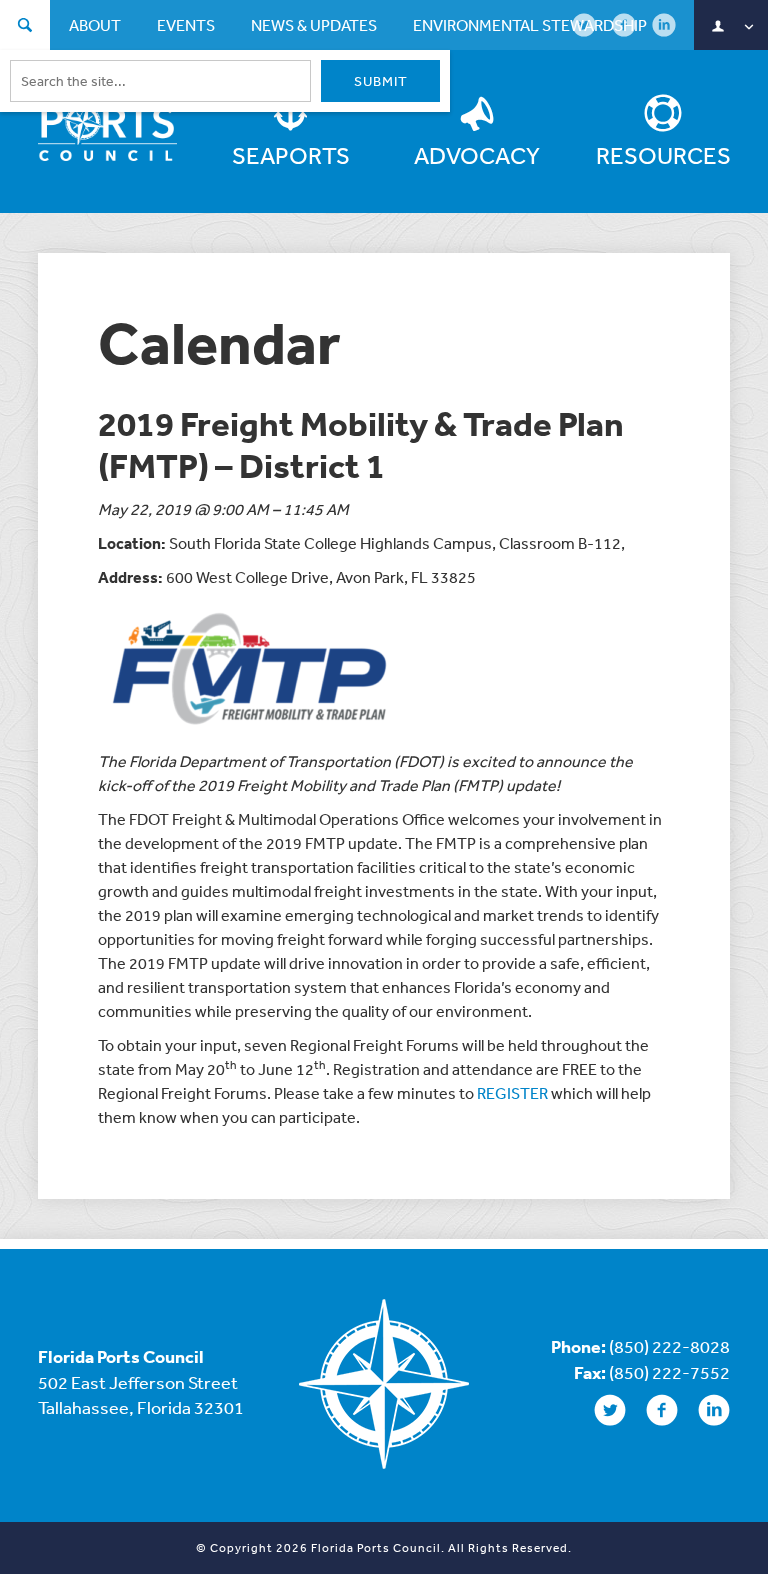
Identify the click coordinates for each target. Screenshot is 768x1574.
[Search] (25, 27)
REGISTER (512, 1093)
